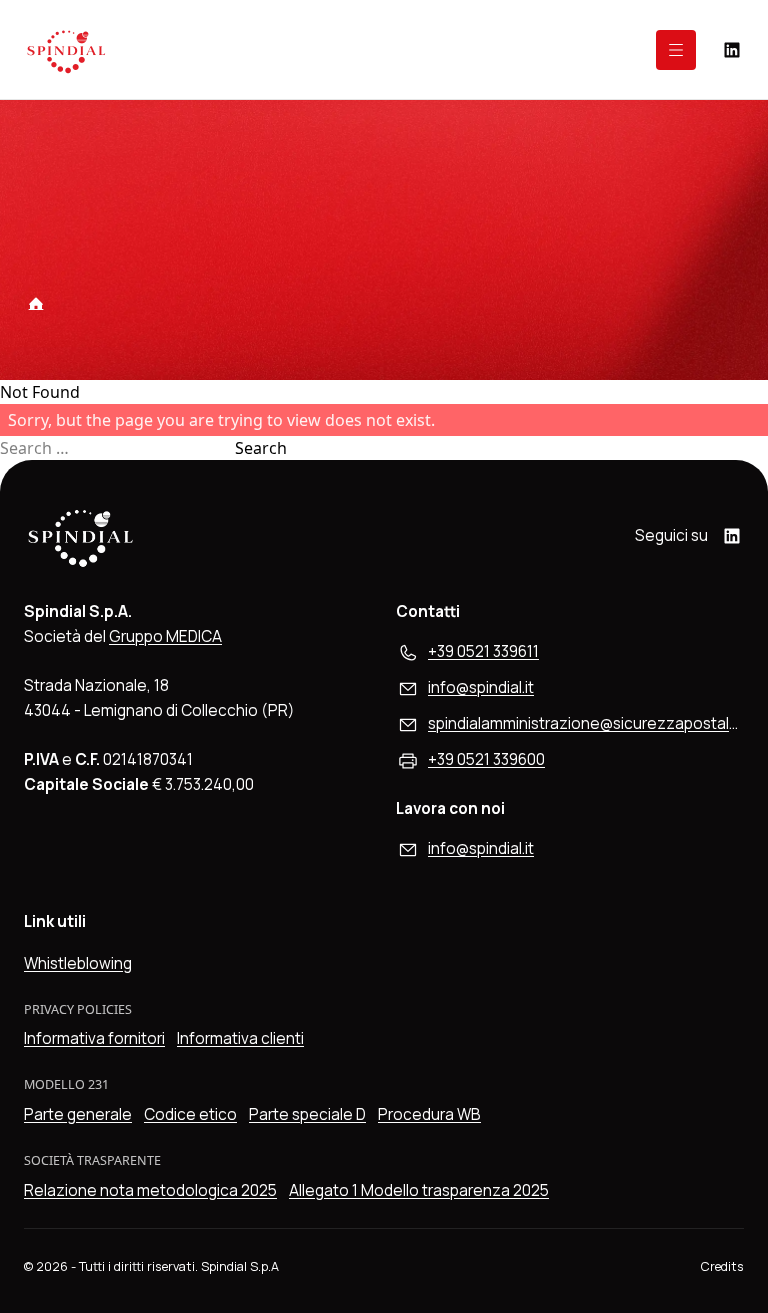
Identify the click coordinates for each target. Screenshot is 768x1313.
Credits (722, 1266)
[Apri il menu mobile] (676, 50)
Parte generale (78, 1114)
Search (261, 448)
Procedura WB (429, 1114)
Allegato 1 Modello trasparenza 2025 (419, 1190)
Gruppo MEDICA (165, 636)
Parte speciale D (307, 1114)
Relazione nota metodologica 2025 (150, 1190)
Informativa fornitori (94, 1038)
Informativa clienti (240, 1038)
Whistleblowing (78, 963)
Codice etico (190, 1114)
